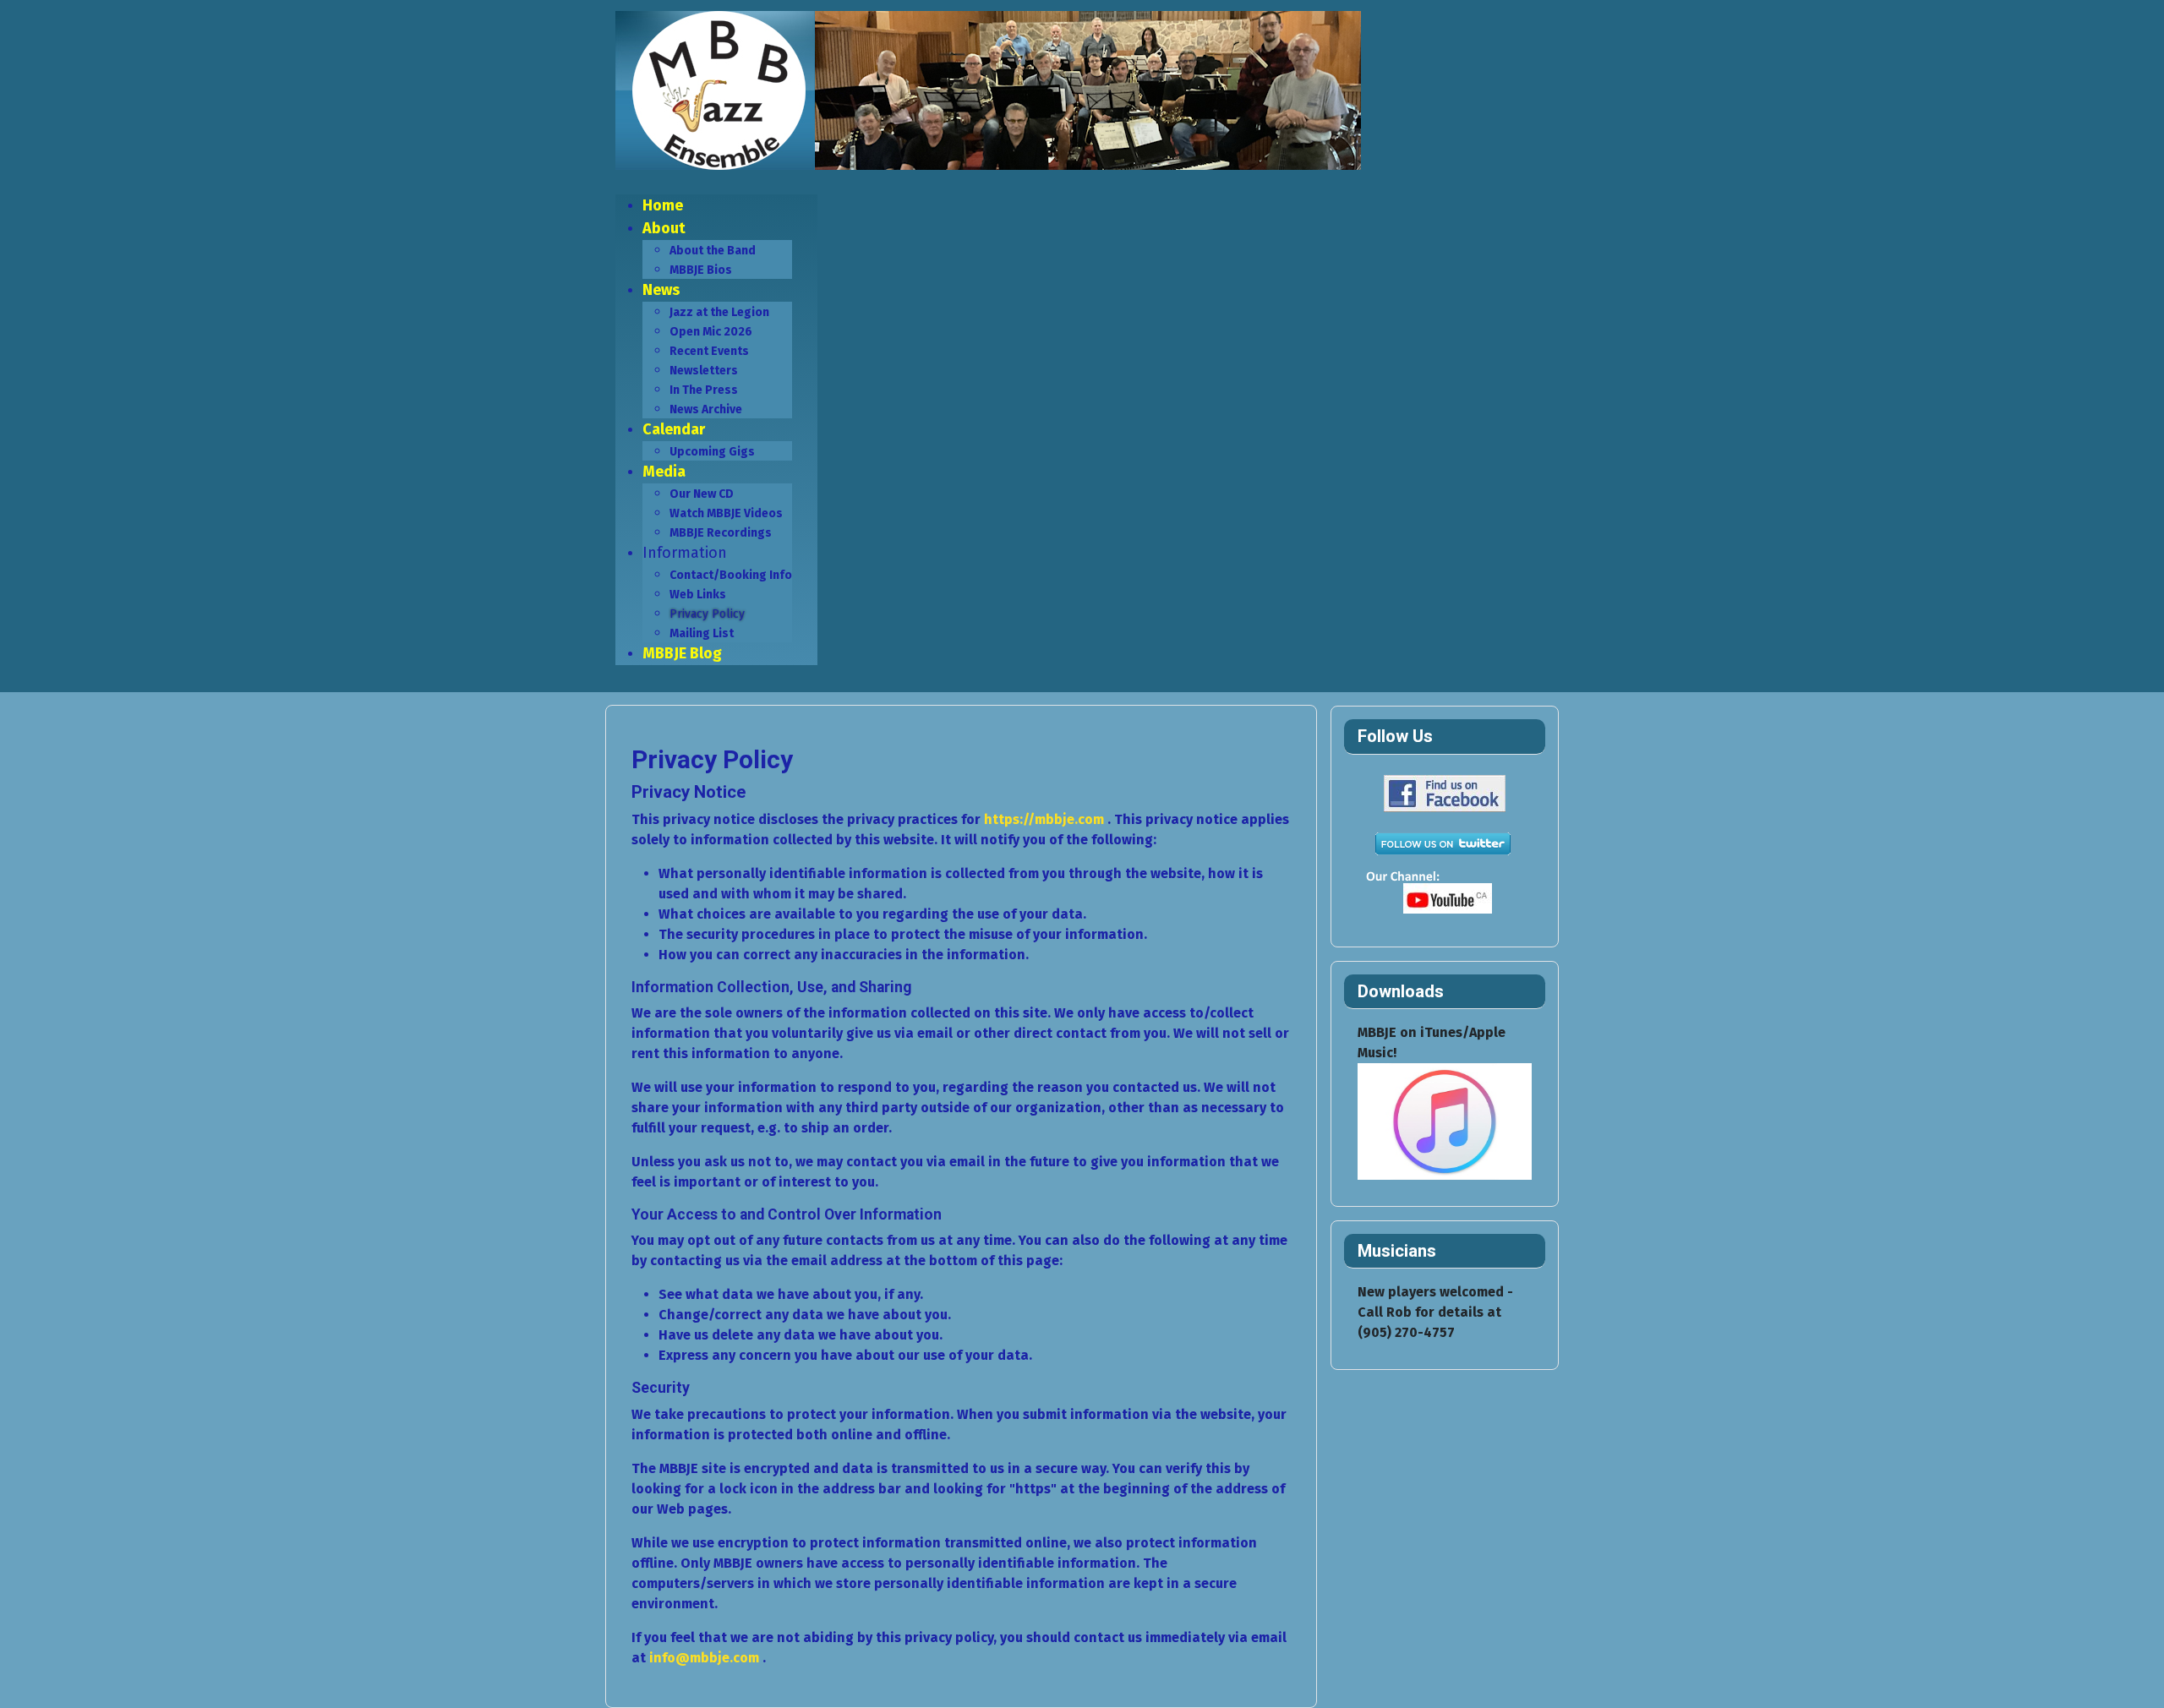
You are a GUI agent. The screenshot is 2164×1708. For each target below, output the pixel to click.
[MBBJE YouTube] (1442, 894)
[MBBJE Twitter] (1442, 843)
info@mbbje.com (704, 1658)
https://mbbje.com (1044, 819)
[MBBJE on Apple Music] (1445, 1120)
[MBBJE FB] (1442, 792)
